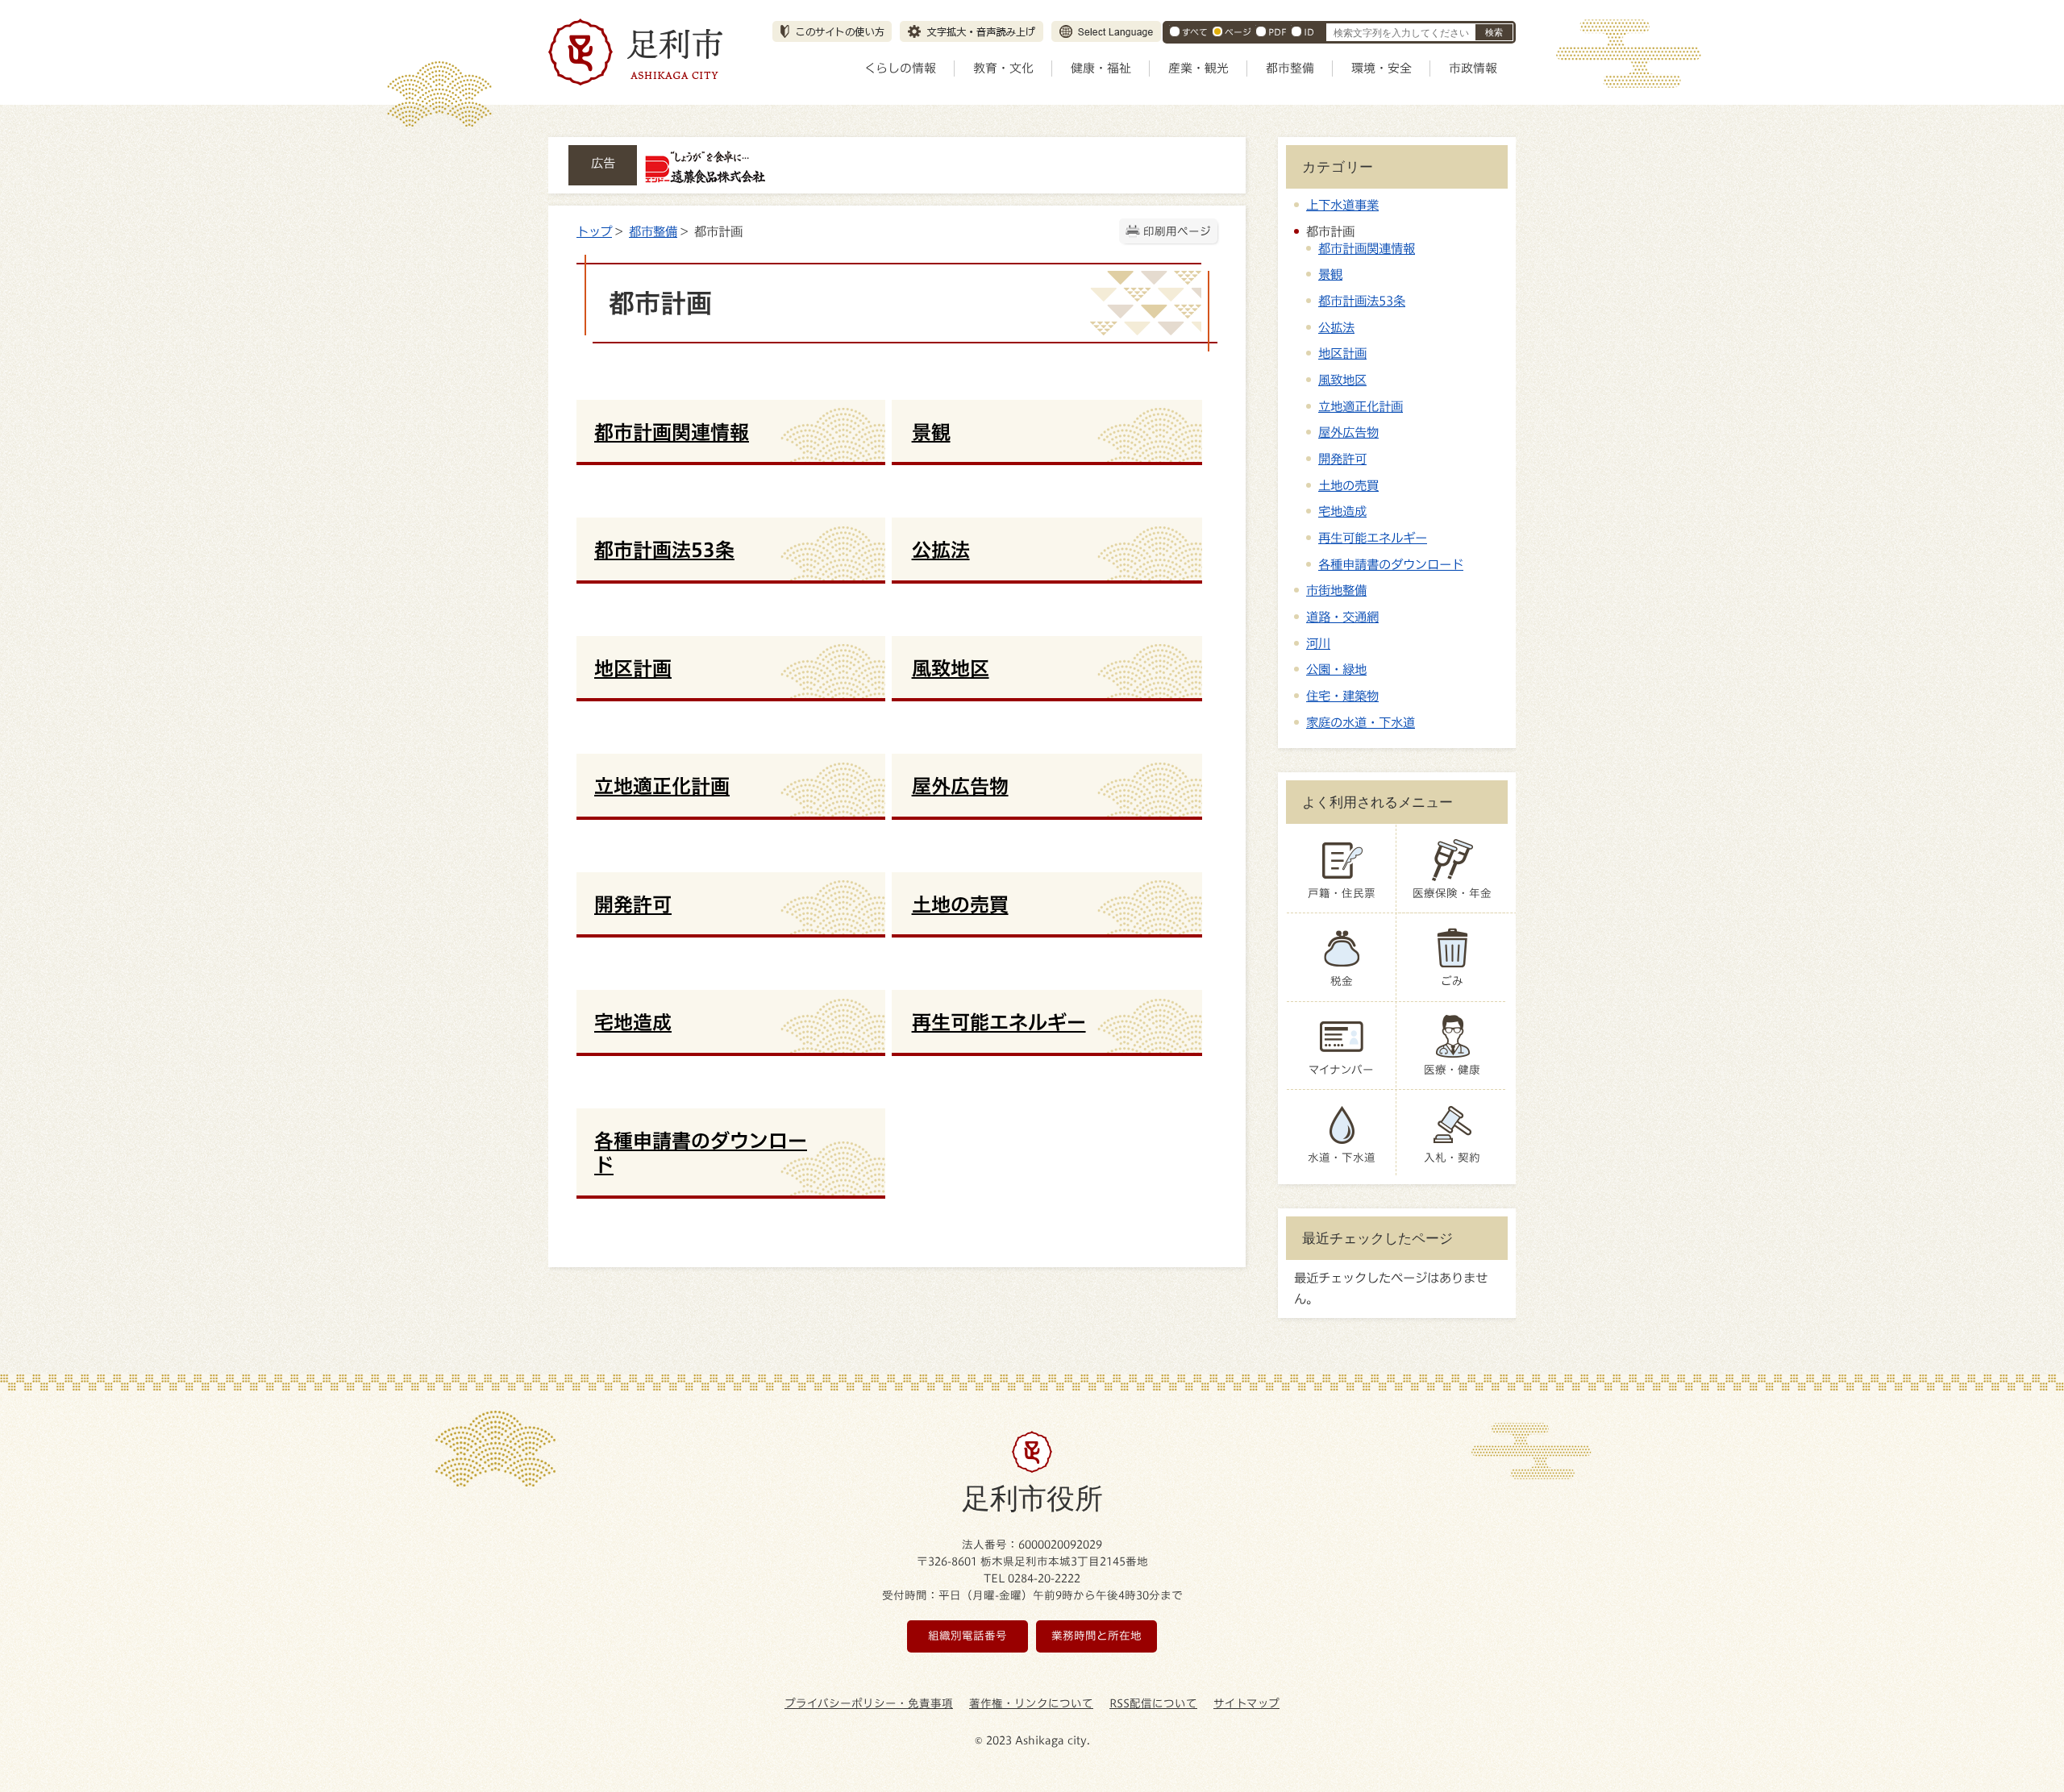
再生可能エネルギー (1373, 538)
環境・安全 (1382, 68)
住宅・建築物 (1342, 696)
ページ (1238, 32)
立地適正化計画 (1361, 406)
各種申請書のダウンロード (1391, 564)
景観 (1330, 274)
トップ (594, 231)
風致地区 (1342, 380)
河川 (1318, 643)
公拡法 (1336, 327)
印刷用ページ (1177, 231)
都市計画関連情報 (1367, 248)
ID (1309, 32)
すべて (1195, 32)
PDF (1278, 32)
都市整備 (1290, 68)
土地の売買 (1348, 485)
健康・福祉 (1101, 68)
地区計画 (1342, 353)
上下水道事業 (1342, 205)
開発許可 (1342, 459)
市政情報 (1473, 68)
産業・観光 (1198, 68)
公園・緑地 (1336, 669)
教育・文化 (1003, 68)
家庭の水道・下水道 (1361, 722)
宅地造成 (1342, 511)
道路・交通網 (1342, 617)
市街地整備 (1336, 590)
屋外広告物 (1348, 432)
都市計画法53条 (1362, 301)
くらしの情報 (900, 68)
